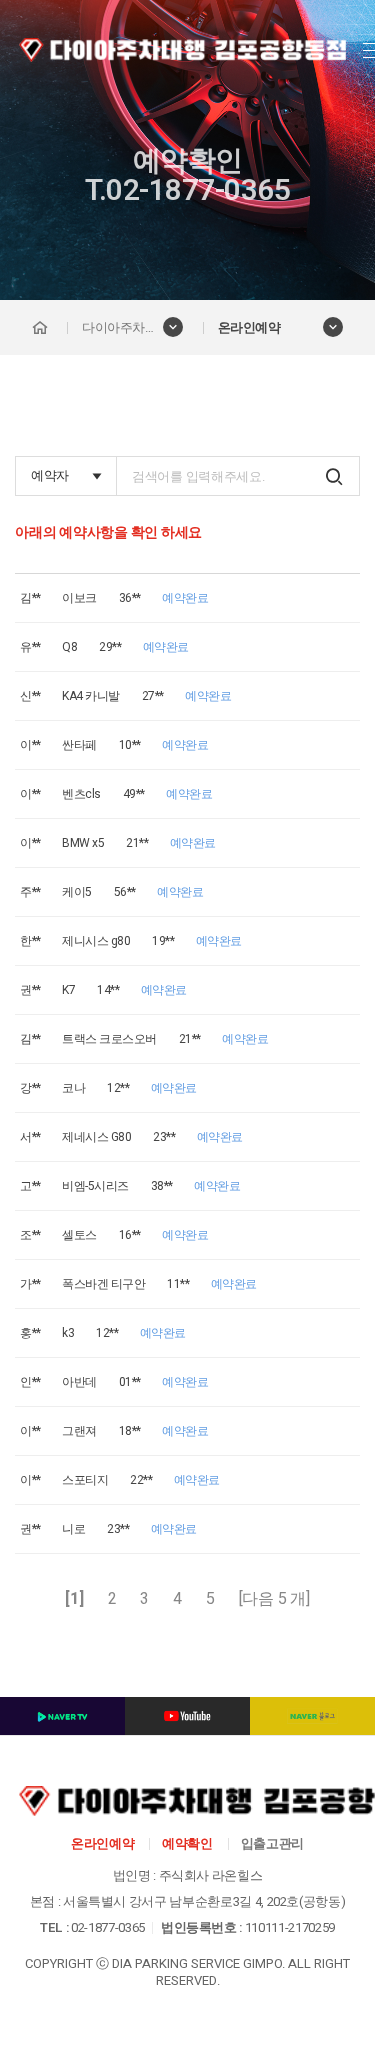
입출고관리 (272, 1843)
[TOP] (318, 1972)
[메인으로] (39, 327)
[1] (74, 1599)
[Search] (334, 476)
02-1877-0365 (108, 1927)
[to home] (182, 50)
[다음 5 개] (274, 1599)
